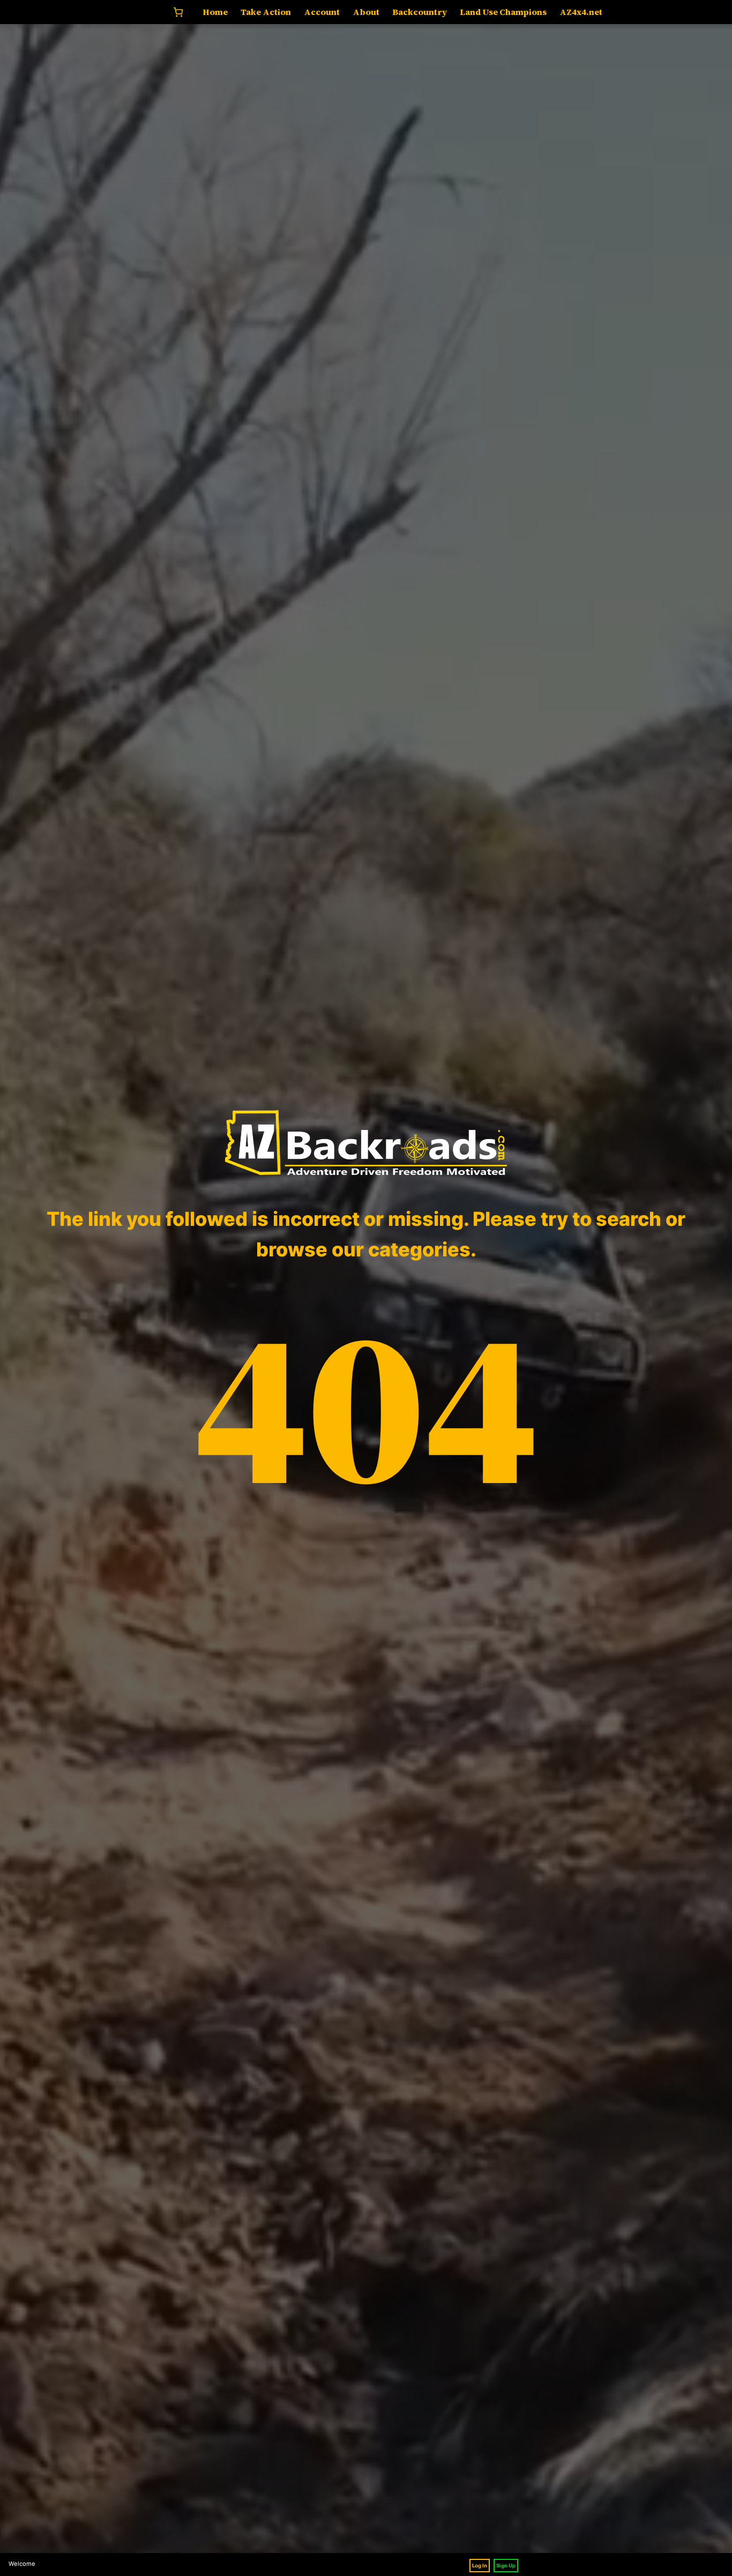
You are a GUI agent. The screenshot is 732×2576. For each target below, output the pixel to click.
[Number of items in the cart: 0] (178, 12)
